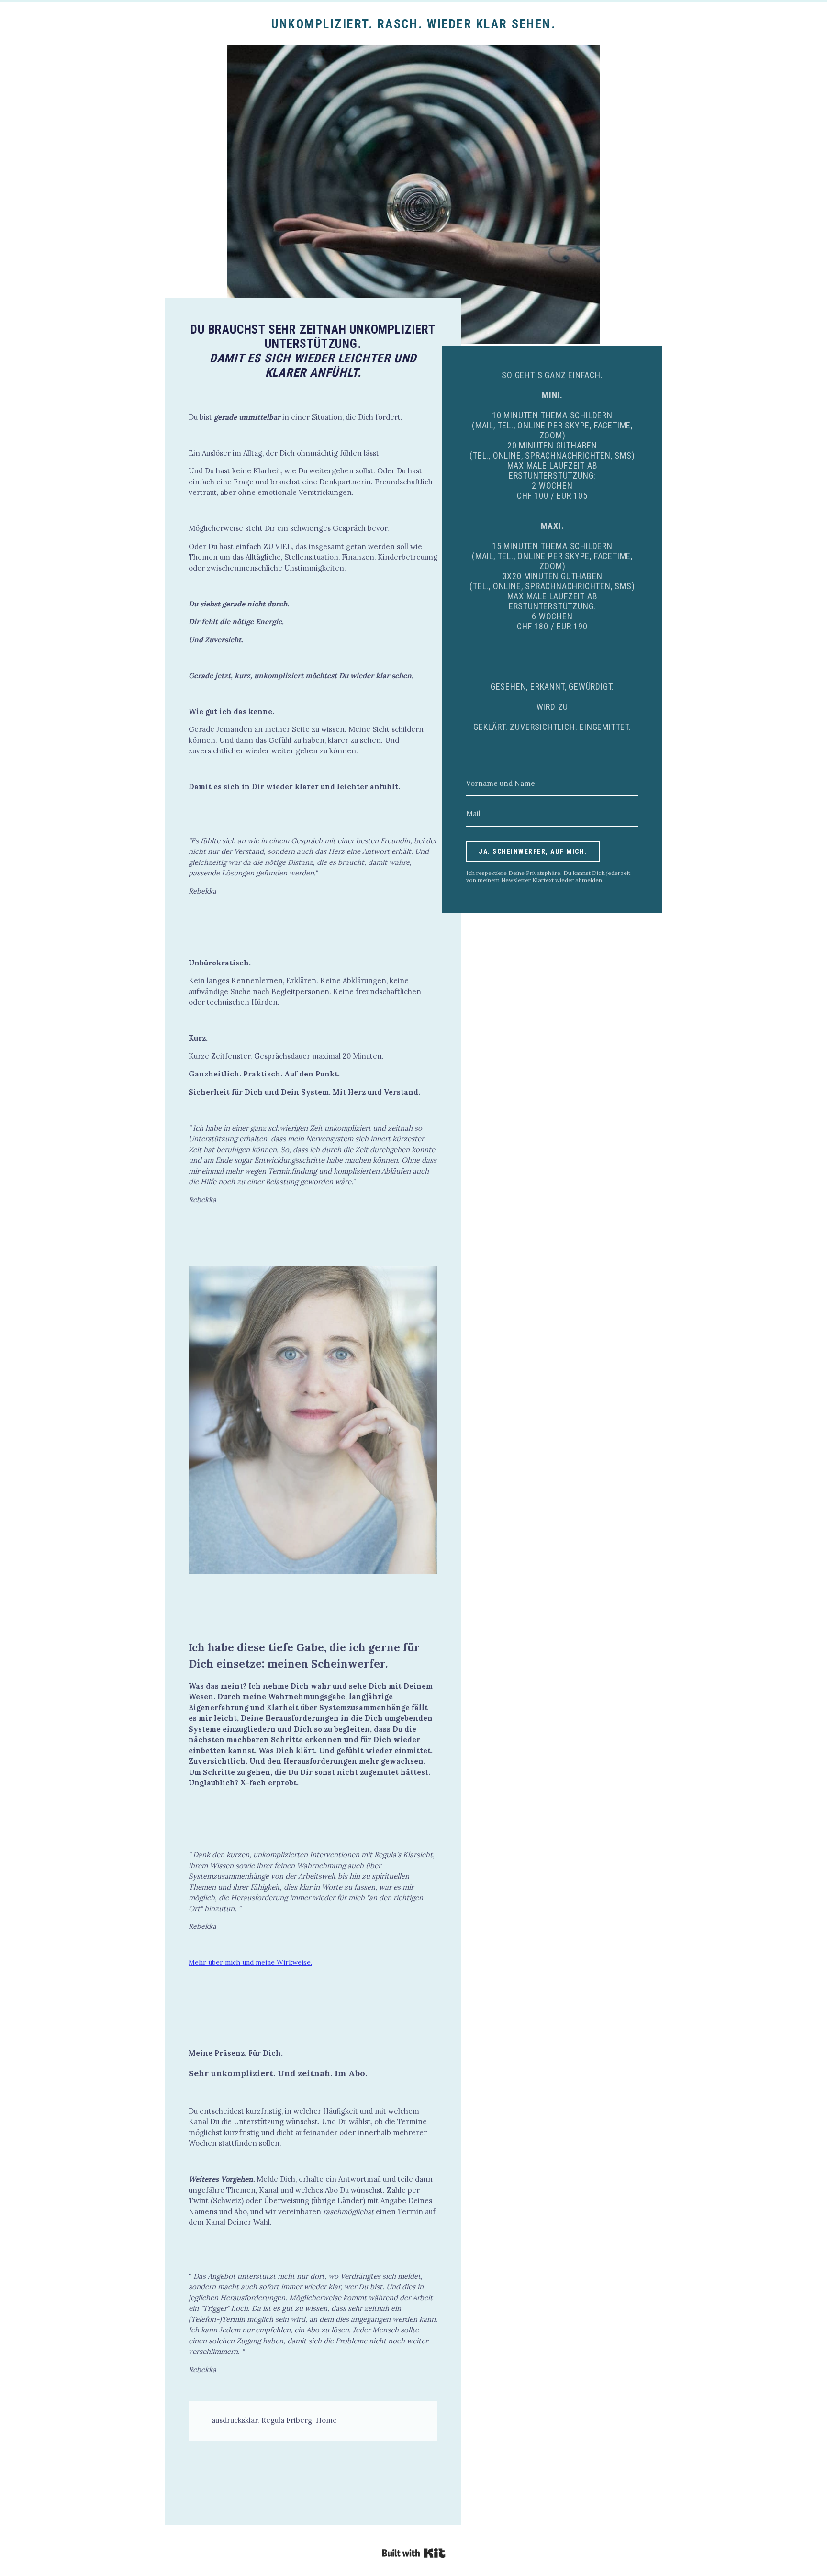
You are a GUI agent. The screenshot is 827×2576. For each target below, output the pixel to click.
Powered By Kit (414, 2553)
